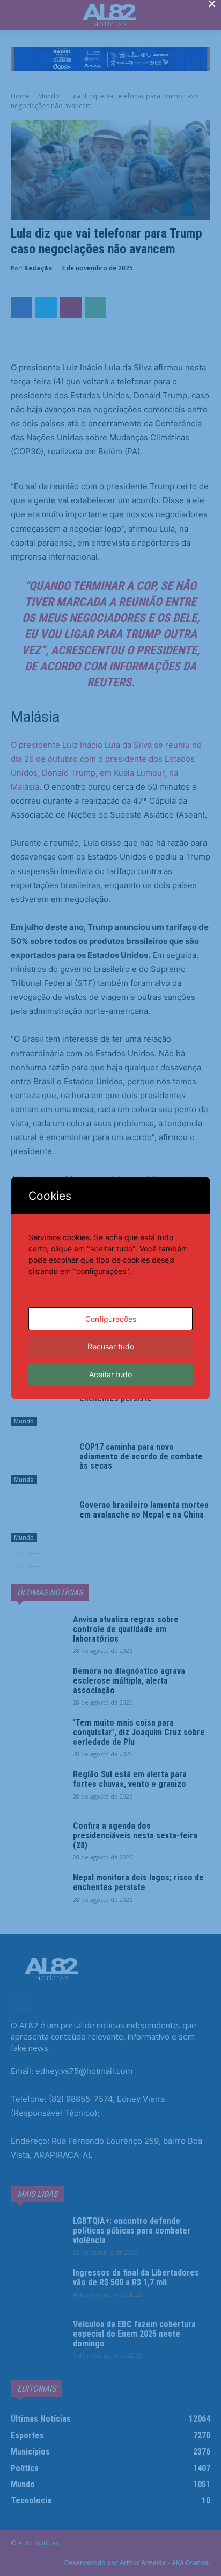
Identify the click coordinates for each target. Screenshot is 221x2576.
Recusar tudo (111, 1346)
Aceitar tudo (110, 1374)
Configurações (111, 1319)
